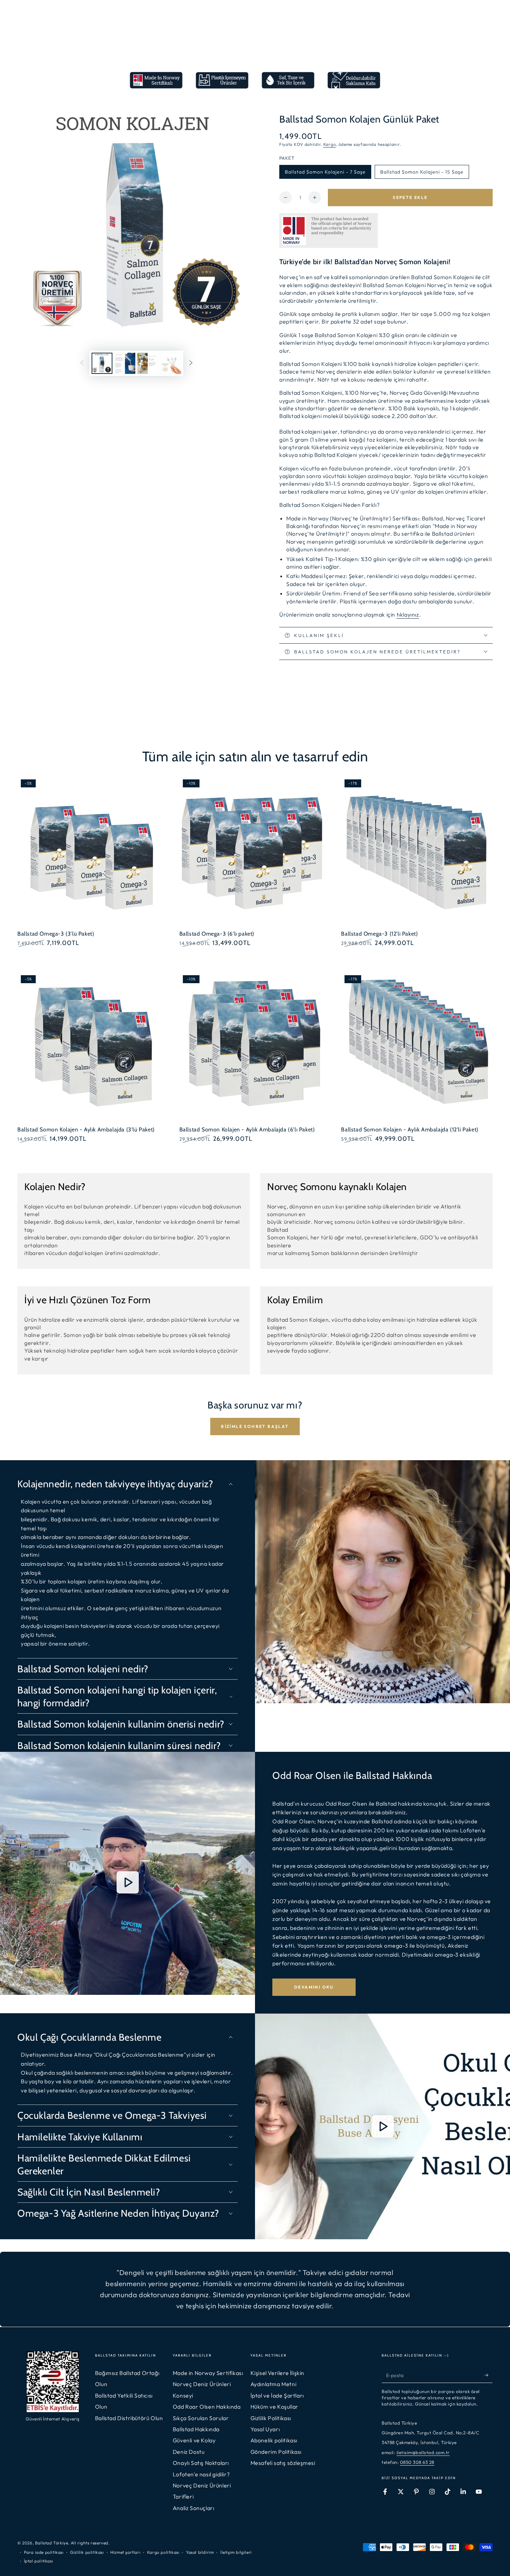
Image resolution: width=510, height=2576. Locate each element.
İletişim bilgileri (236, 2552)
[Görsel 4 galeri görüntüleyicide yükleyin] (148, 363)
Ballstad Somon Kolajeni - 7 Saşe (325, 172)
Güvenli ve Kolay (194, 2440)
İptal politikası (39, 2561)
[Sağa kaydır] (191, 363)
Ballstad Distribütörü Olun (129, 2418)
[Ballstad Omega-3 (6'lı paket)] (255, 852)
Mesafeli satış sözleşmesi (283, 2463)
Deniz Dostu (189, 2452)
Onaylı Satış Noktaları (201, 2463)
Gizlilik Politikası (271, 2418)
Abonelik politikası (274, 2440)
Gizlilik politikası (87, 2552)
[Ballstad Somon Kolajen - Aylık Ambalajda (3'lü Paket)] (93, 1048)
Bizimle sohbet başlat (255, 1426)
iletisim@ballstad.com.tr (423, 2452)
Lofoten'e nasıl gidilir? (201, 2474)
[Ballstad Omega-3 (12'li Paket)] (417, 852)
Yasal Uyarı (265, 2429)
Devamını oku (314, 1987)
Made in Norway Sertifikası (208, 2373)
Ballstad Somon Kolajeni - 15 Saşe (422, 172)
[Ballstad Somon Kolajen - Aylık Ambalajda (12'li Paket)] (417, 1048)
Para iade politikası (44, 2552)
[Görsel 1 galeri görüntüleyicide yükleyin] (102, 363)
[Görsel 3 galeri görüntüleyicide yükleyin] (125, 363)
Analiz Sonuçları (194, 2508)
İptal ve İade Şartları (277, 2395)
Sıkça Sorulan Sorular (201, 2418)
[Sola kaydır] (82, 363)
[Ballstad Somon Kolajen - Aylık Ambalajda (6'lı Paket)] (255, 1048)
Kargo (330, 144)
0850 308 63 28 (417, 2462)
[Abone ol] (489, 2375)
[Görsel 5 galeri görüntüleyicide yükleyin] (171, 363)
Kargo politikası (163, 2552)
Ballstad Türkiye (52, 2543)
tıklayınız (408, 614)
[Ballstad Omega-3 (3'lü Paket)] (93, 852)
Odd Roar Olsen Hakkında (207, 2407)
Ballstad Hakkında (196, 2429)
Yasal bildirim (200, 2552)
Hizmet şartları (125, 2552)
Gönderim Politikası (276, 2452)
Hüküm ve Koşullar (274, 2407)
